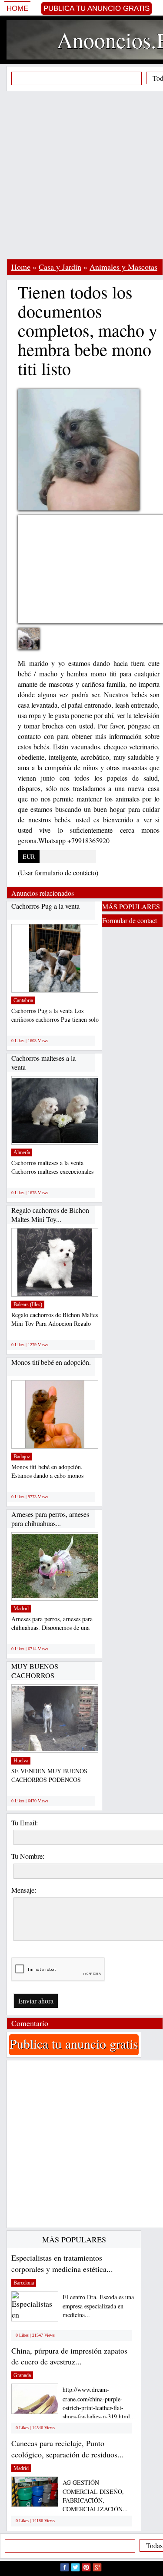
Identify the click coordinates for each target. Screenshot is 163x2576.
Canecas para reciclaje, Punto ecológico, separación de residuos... (68, 2449)
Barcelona (24, 2283)
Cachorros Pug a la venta (45, 906)
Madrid (21, 1609)
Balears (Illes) (28, 1305)
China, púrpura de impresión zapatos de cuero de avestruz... (69, 2356)
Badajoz (22, 1457)
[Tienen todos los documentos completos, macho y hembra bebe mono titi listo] (35, 644)
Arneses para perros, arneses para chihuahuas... (50, 1519)
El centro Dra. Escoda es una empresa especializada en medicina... (98, 2306)
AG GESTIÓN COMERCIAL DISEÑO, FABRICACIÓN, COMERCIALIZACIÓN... (95, 2496)
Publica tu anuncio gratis (96, 8)
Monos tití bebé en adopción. (51, 1362)
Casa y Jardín (60, 267)
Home (17, 8)
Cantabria (23, 1000)
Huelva (21, 1761)
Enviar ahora (36, 2001)
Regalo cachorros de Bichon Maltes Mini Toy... (50, 1215)
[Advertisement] (81, 175)
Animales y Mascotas (123, 267)
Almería (22, 1152)
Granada (22, 2375)
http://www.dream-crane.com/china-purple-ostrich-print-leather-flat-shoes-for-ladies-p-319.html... (99, 2403)
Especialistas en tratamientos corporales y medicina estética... (62, 2263)
